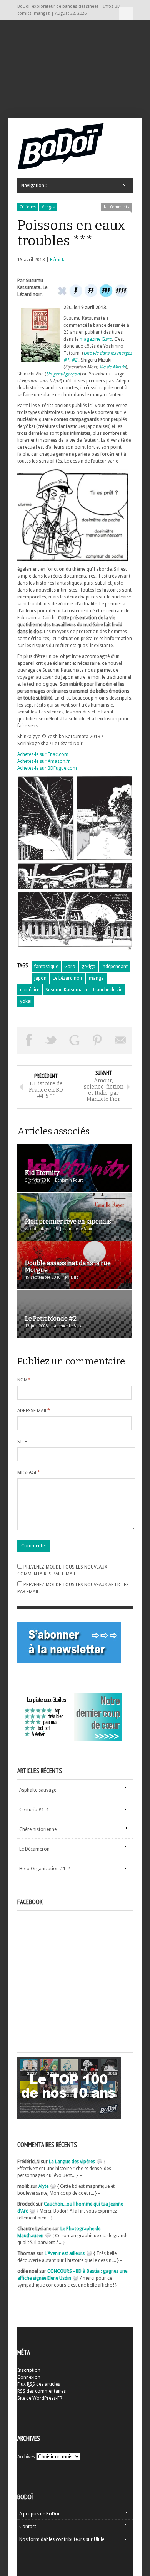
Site (22, 1442)
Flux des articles (39, 2384)
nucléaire (30, 990)
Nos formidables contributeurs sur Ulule (62, 2539)
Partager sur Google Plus (75, 1040)
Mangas (48, 207)
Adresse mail (34, 1411)
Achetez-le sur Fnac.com (43, 754)
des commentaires (42, 2391)
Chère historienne (38, 1829)
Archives (26, 2457)
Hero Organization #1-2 (45, 1869)
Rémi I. (57, 260)
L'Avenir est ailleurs (65, 2253)
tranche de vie (108, 990)
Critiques (28, 207)
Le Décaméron (34, 1849)
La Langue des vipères (72, 2162)
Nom (24, 1380)
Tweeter (52, 1040)
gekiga (88, 967)
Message (29, 1472)
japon (40, 978)
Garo (70, 967)
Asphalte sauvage (38, 1790)
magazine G (96, 339)
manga (96, 978)
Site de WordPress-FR (40, 2398)
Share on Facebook (29, 1040)
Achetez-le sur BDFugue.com (47, 768)
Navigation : (126, 14)
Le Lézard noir (68, 978)
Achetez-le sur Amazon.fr (44, 761)
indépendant (115, 967)
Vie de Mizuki (112, 367)
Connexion (29, 2377)
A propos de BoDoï (39, 2514)
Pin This (98, 1040)
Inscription (29, 2370)
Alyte (43, 2186)
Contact (28, 2527)
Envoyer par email (120, 1040)
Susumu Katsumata (66, 990)
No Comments (117, 207)
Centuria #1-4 (34, 1810)
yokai (26, 1001)
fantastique (46, 967)
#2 (74, 360)
